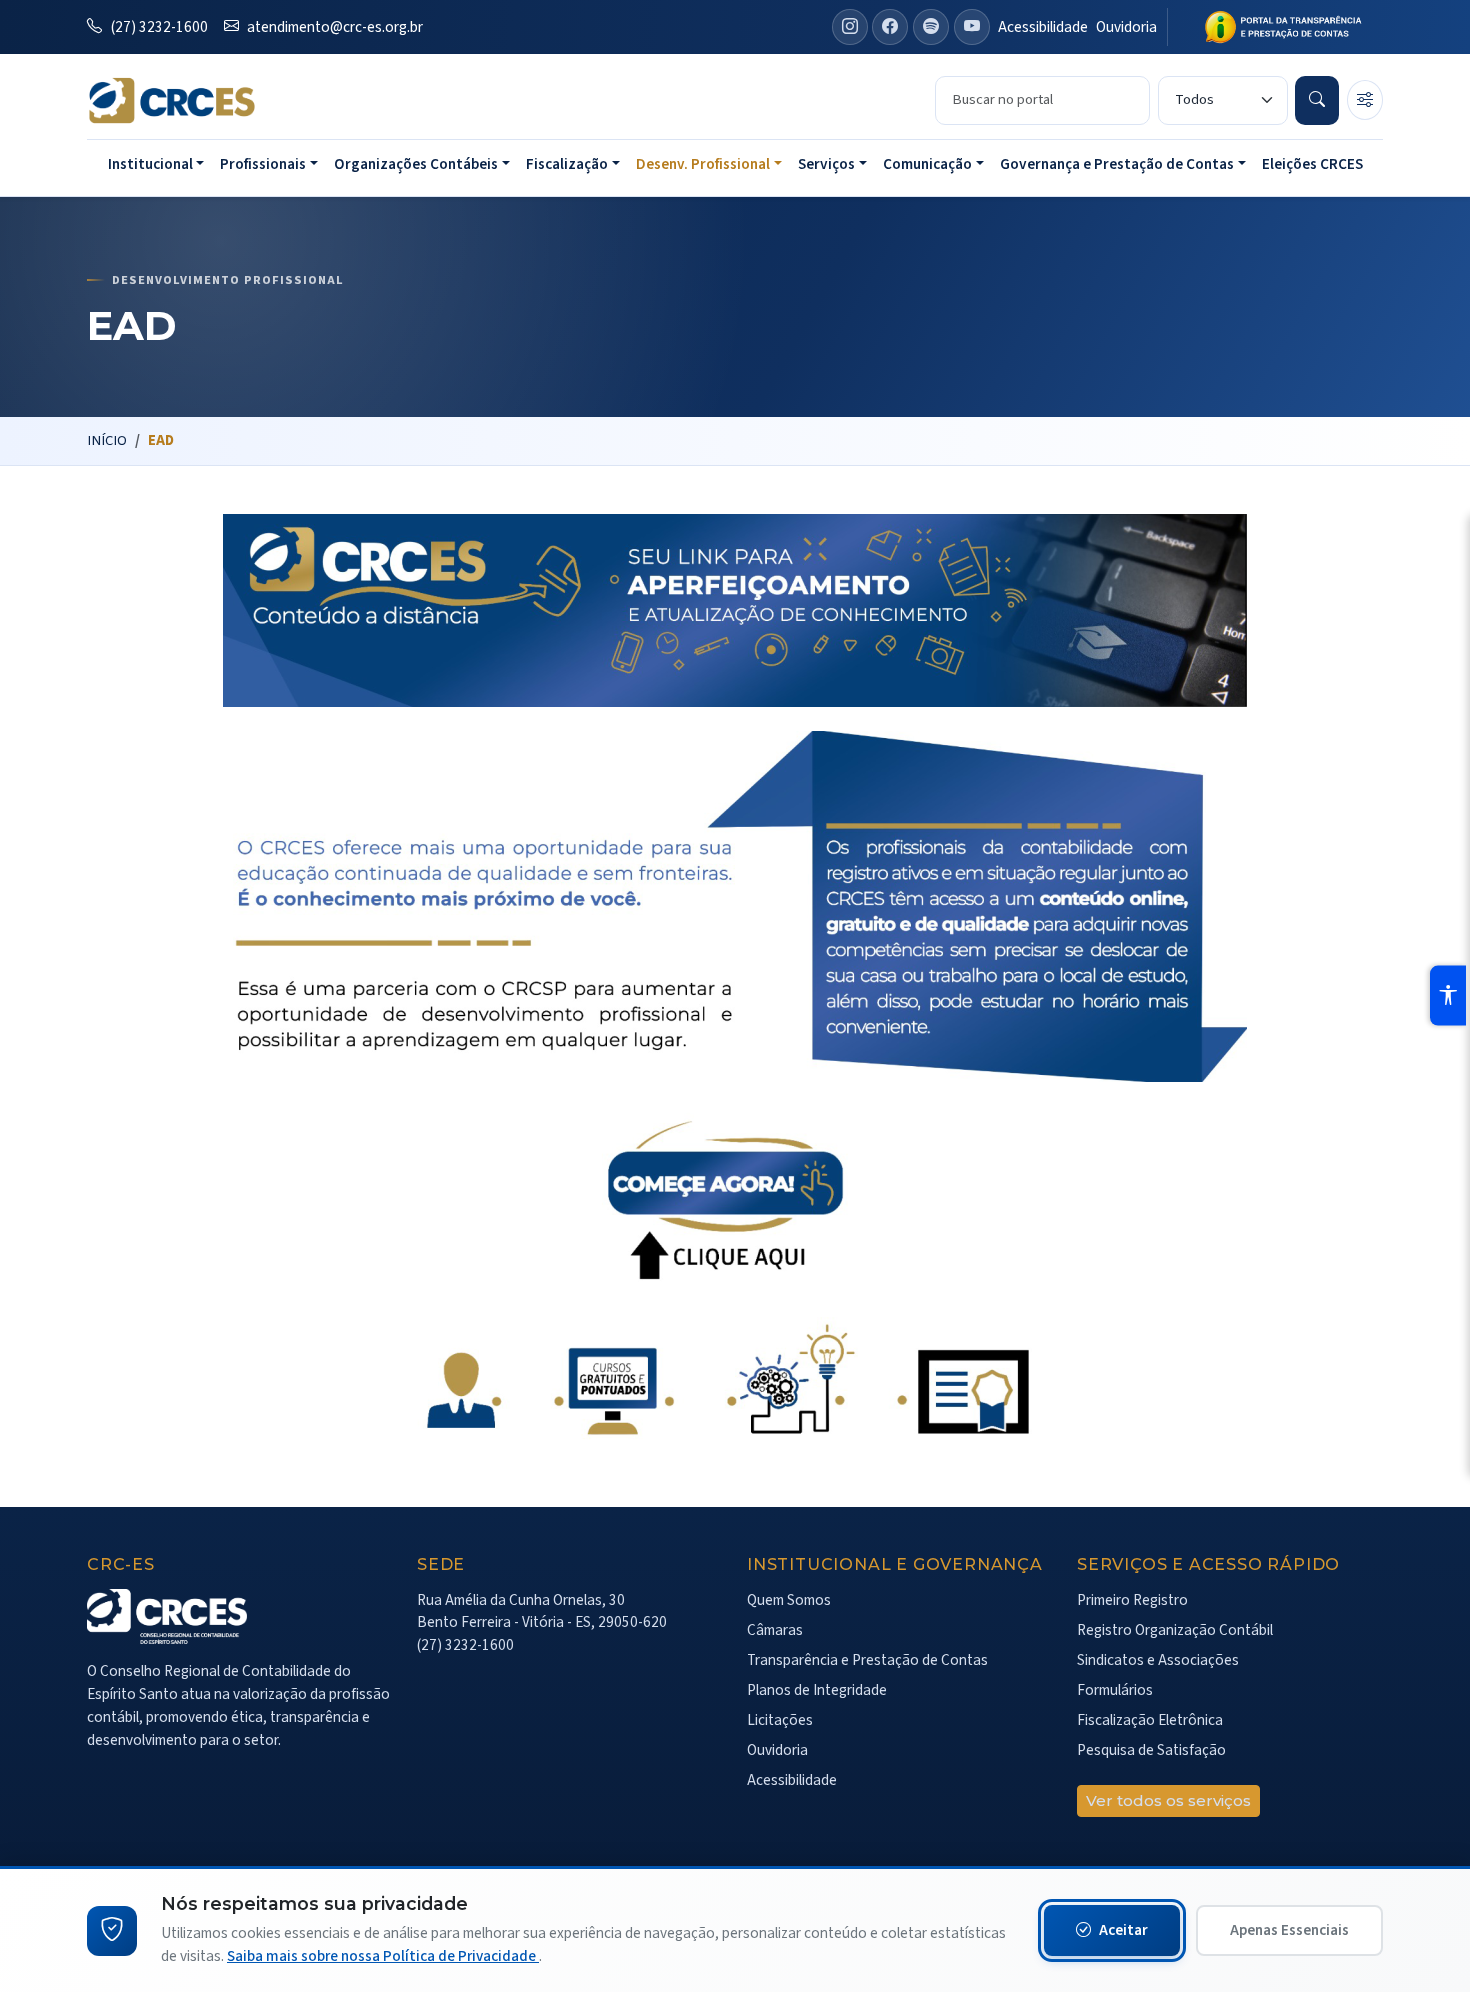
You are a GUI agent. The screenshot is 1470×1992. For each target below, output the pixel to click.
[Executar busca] (1317, 100)
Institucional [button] (150, 164)
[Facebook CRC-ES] (890, 27)
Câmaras (775, 1630)
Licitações (780, 1720)
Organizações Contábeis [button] (416, 164)
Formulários (1115, 1690)
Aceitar (1123, 1930)
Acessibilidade (1043, 27)
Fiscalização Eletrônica (1150, 1720)
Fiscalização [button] (567, 164)
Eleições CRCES (1312, 164)
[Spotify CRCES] (931, 27)
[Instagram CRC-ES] (850, 27)
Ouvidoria (1126, 27)
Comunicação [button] (927, 164)
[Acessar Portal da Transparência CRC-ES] (1275, 27)
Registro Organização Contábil (1175, 1630)
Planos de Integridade (817, 1690)
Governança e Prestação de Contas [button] (1117, 164)
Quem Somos (789, 1600)
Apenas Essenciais (1289, 1930)
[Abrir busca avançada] (1365, 100)
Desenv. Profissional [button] (703, 164)
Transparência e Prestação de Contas (867, 1660)
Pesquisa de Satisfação (1151, 1750)
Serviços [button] (826, 164)
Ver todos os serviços (1168, 1800)
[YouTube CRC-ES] (972, 27)
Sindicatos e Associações (1158, 1660)
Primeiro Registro (1132, 1600)
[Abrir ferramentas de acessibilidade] (1448, 996)
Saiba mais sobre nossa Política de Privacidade (383, 1956)
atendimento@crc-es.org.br (333, 27)
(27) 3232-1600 (158, 27)
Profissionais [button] (263, 164)
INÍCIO (107, 440)
